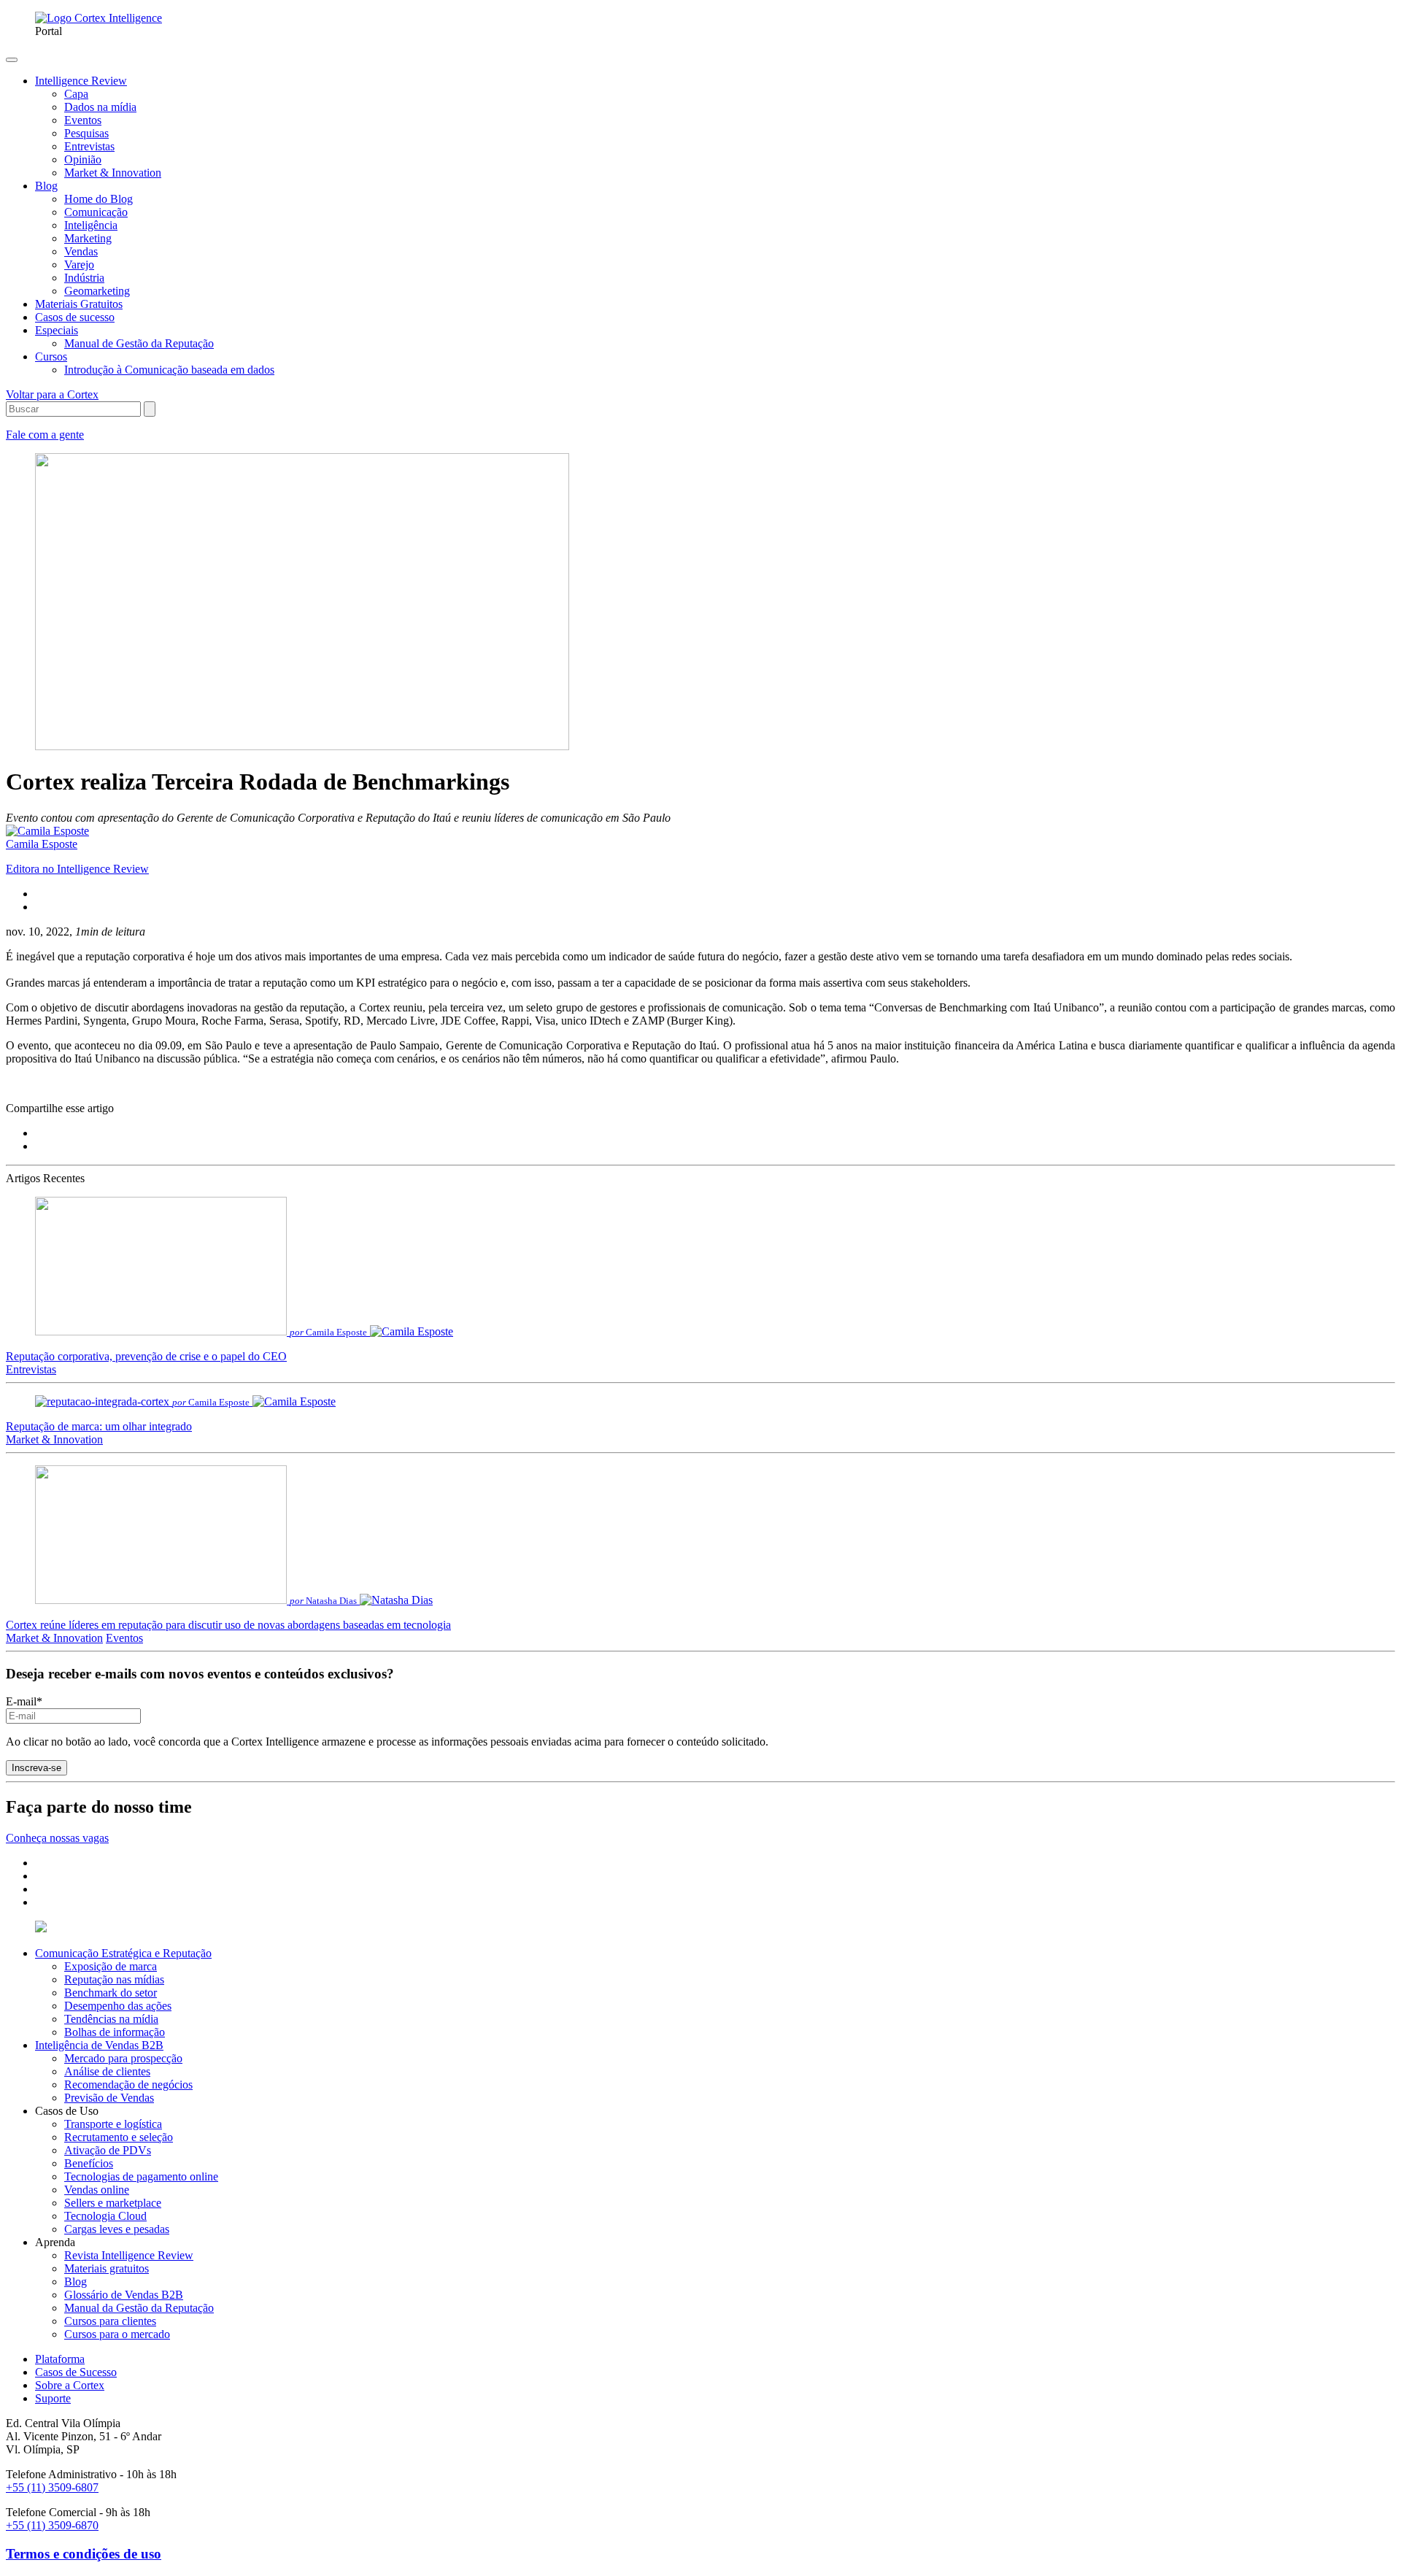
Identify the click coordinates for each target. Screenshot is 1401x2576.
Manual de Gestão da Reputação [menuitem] (139, 343)
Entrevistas (31, 1369)
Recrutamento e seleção (119, 2137)
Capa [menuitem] (76, 94)
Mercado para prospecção (123, 2058)
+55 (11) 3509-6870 (52, 2525)
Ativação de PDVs (108, 2150)
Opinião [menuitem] (83, 159)
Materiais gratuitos (107, 2268)
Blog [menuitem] (46, 186)
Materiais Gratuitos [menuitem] (79, 304)
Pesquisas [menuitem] (86, 133)
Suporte (53, 2398)
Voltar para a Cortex (52, 394)
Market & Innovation (54, 1439)
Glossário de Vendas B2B (124, 2295)
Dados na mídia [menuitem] (100, 107)
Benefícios (89, 2163)
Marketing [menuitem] (88, 238)
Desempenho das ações (118, 2006)
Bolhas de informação (115, 2032)
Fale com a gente (45, 435)
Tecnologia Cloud (105, 2216)
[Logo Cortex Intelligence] (99, 18)
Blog (76, 2282)
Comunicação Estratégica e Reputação (123, 1953)
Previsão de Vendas (109, 2098)
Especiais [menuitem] (57, 330)
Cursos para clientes (110, 2321)
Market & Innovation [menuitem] (113, 173)
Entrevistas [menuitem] (89, 146)
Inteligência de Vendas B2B (99, 2045)
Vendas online (97, 2190)
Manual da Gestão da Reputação (139, 2308)
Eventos (124, 1638)
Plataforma (60, 2359)
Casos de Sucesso (76, 2372)
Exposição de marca (111, 1966)
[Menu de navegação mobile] (12, 60)
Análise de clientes (107, 2071)
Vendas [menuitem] (81, 251)
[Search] (150, 409)
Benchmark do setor (111, 1993)
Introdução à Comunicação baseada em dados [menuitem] (169, 370)
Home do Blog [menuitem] (99, 199)
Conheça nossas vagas (57, 1838)
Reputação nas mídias (114, 1979)
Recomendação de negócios (128, 2085)
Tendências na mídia (111, 2019)
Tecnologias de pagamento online (141, 2176)
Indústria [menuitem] (84, 278)
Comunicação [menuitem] (96, 212)
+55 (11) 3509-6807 (52, 2487)
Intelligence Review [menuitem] (81, 81)
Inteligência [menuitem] (91, 225)
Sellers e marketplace (113, 2203)
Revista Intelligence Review (129, 2255)
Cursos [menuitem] (51, 356)
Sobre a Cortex (70, 2385)
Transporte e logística (113, 2124)
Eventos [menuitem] (83, 120)
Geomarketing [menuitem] (97, 291)
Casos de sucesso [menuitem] (75, 317)
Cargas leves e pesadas (117, 2229)
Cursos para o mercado (117, 2334)
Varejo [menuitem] (79, 265)
